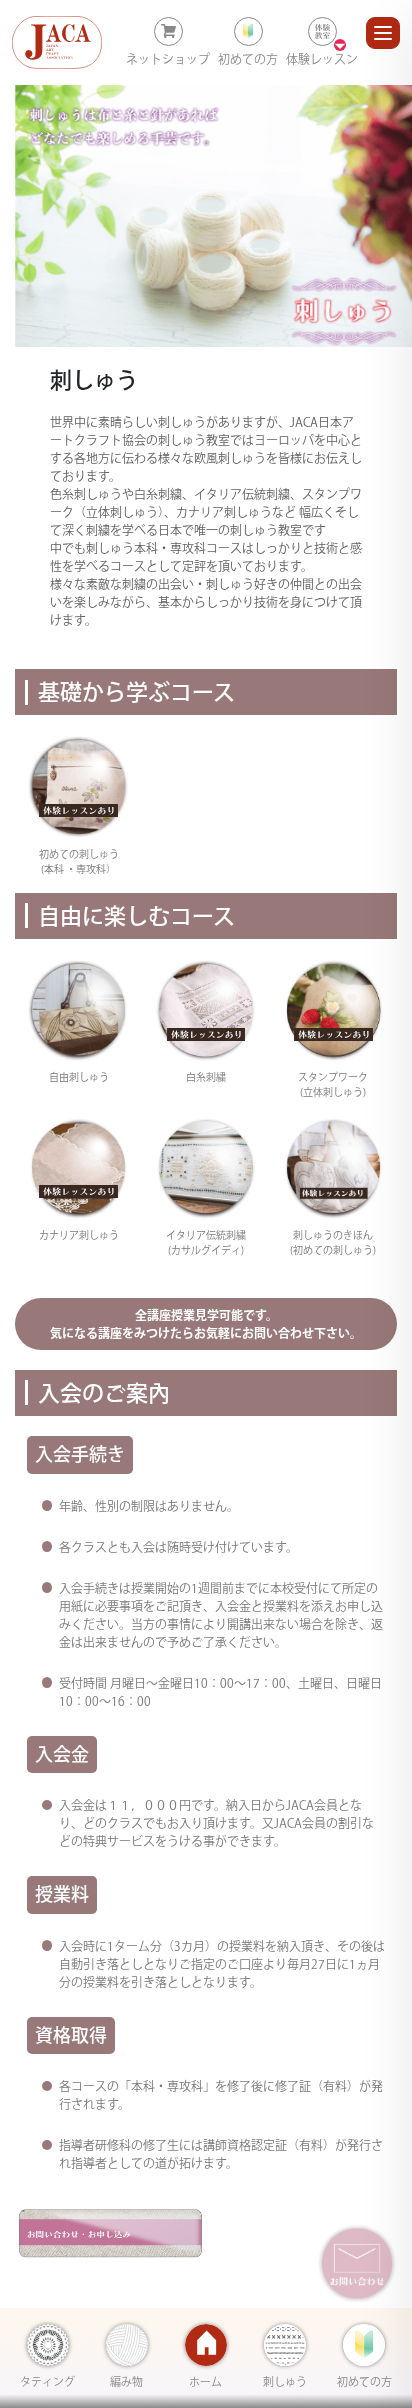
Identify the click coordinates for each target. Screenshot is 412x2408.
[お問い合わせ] (357, 2263)
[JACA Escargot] (57, 42)
